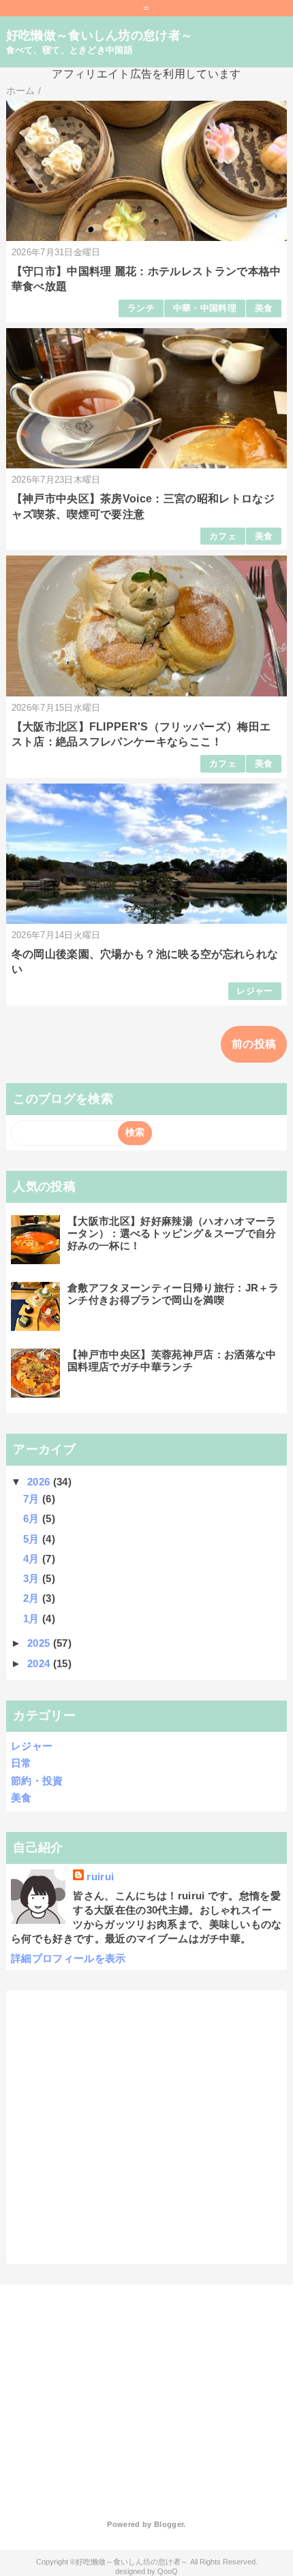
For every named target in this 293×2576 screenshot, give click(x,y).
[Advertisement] (114, 2390)
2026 (40, 1482)
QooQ (168, 2571)
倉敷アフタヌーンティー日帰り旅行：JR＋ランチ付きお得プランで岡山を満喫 (173, 1294)
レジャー (255, 991)
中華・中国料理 (205, 308)
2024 (40, 1663)
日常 (21, 1763)
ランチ (141, 308)
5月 (33, 1539)
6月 (33, 1518)
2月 (33, 1598)
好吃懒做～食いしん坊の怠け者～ (100, 35)
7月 (33, 1499)
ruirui (100, 1877)
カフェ (223, 536)
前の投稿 (254, 1044)
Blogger (169, 2524)
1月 (33, 1619)
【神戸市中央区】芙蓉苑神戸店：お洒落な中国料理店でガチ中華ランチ (172, 1361)
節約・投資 (37, 1781)
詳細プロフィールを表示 (68, 1958)
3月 (33, 1578)
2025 (40, 1643)
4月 (33, 1559)
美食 (264, 308)
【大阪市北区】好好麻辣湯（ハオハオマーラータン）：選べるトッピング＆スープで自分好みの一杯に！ (172, 1233)
